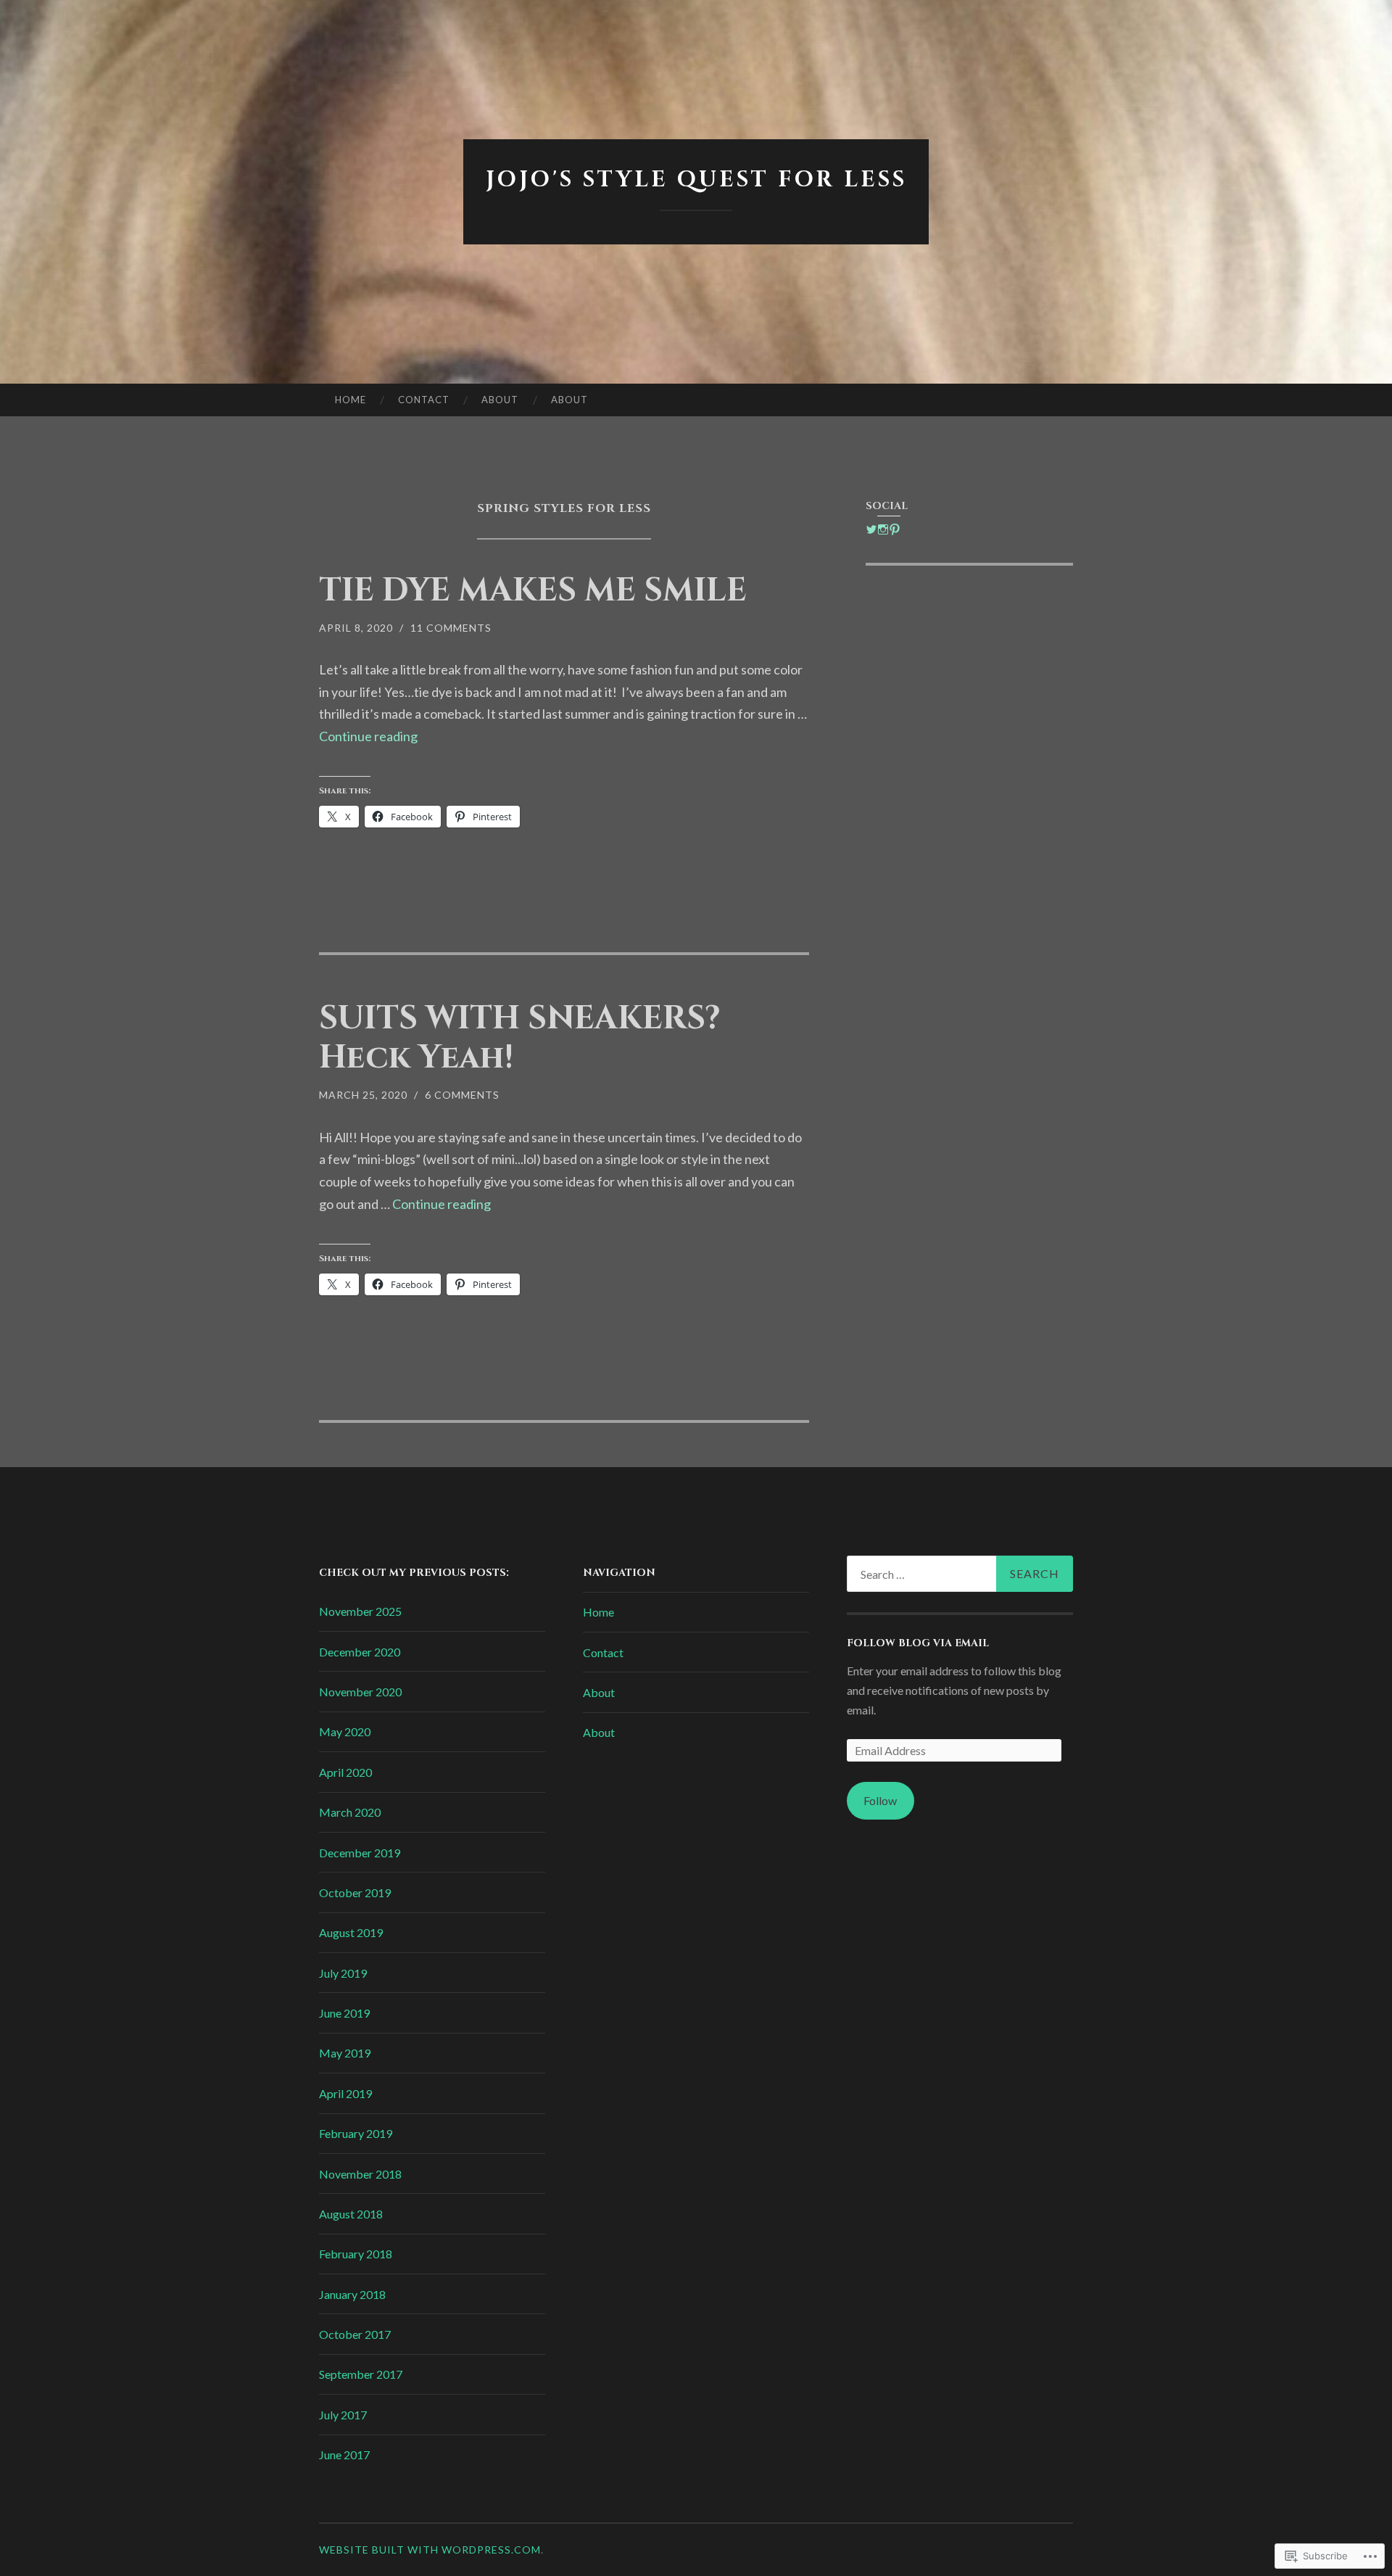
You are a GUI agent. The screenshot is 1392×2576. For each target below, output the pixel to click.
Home (351, 400)
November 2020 (360, 1692)
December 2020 (360, 1652)
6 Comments (462, 1095)
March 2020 (350, 1812)
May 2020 (345, 1731)
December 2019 (360, 1853)
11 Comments (451, 628)
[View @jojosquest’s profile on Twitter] (871, 529)
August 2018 (351, 2214)
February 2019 (356, 2133)
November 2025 (360, 1611)
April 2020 (345, 1772)
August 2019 (351, 1932)
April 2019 (345, 2093)
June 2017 (344, 2455)
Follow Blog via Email (918, 1643)
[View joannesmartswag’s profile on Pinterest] (895, 529)
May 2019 (345, 2053)
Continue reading (368, 736)
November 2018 (360, 2174)
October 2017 (355, 2334)
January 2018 (352, 2294)
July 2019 (343, 1973)
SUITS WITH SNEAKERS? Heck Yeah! (520, 1038)
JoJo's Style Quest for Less (696, 180)
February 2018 (356, 2254)
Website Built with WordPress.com (430, 2550)
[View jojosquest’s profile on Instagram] (883, 529)
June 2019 (344, 2013)
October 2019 (355, 1892)
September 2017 (361, 2374)
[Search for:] (960, 1574)
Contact (424, 400)
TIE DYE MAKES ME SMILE (533, 591)
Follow (880, 1800)
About (500, 400)
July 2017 (343, 2415)
